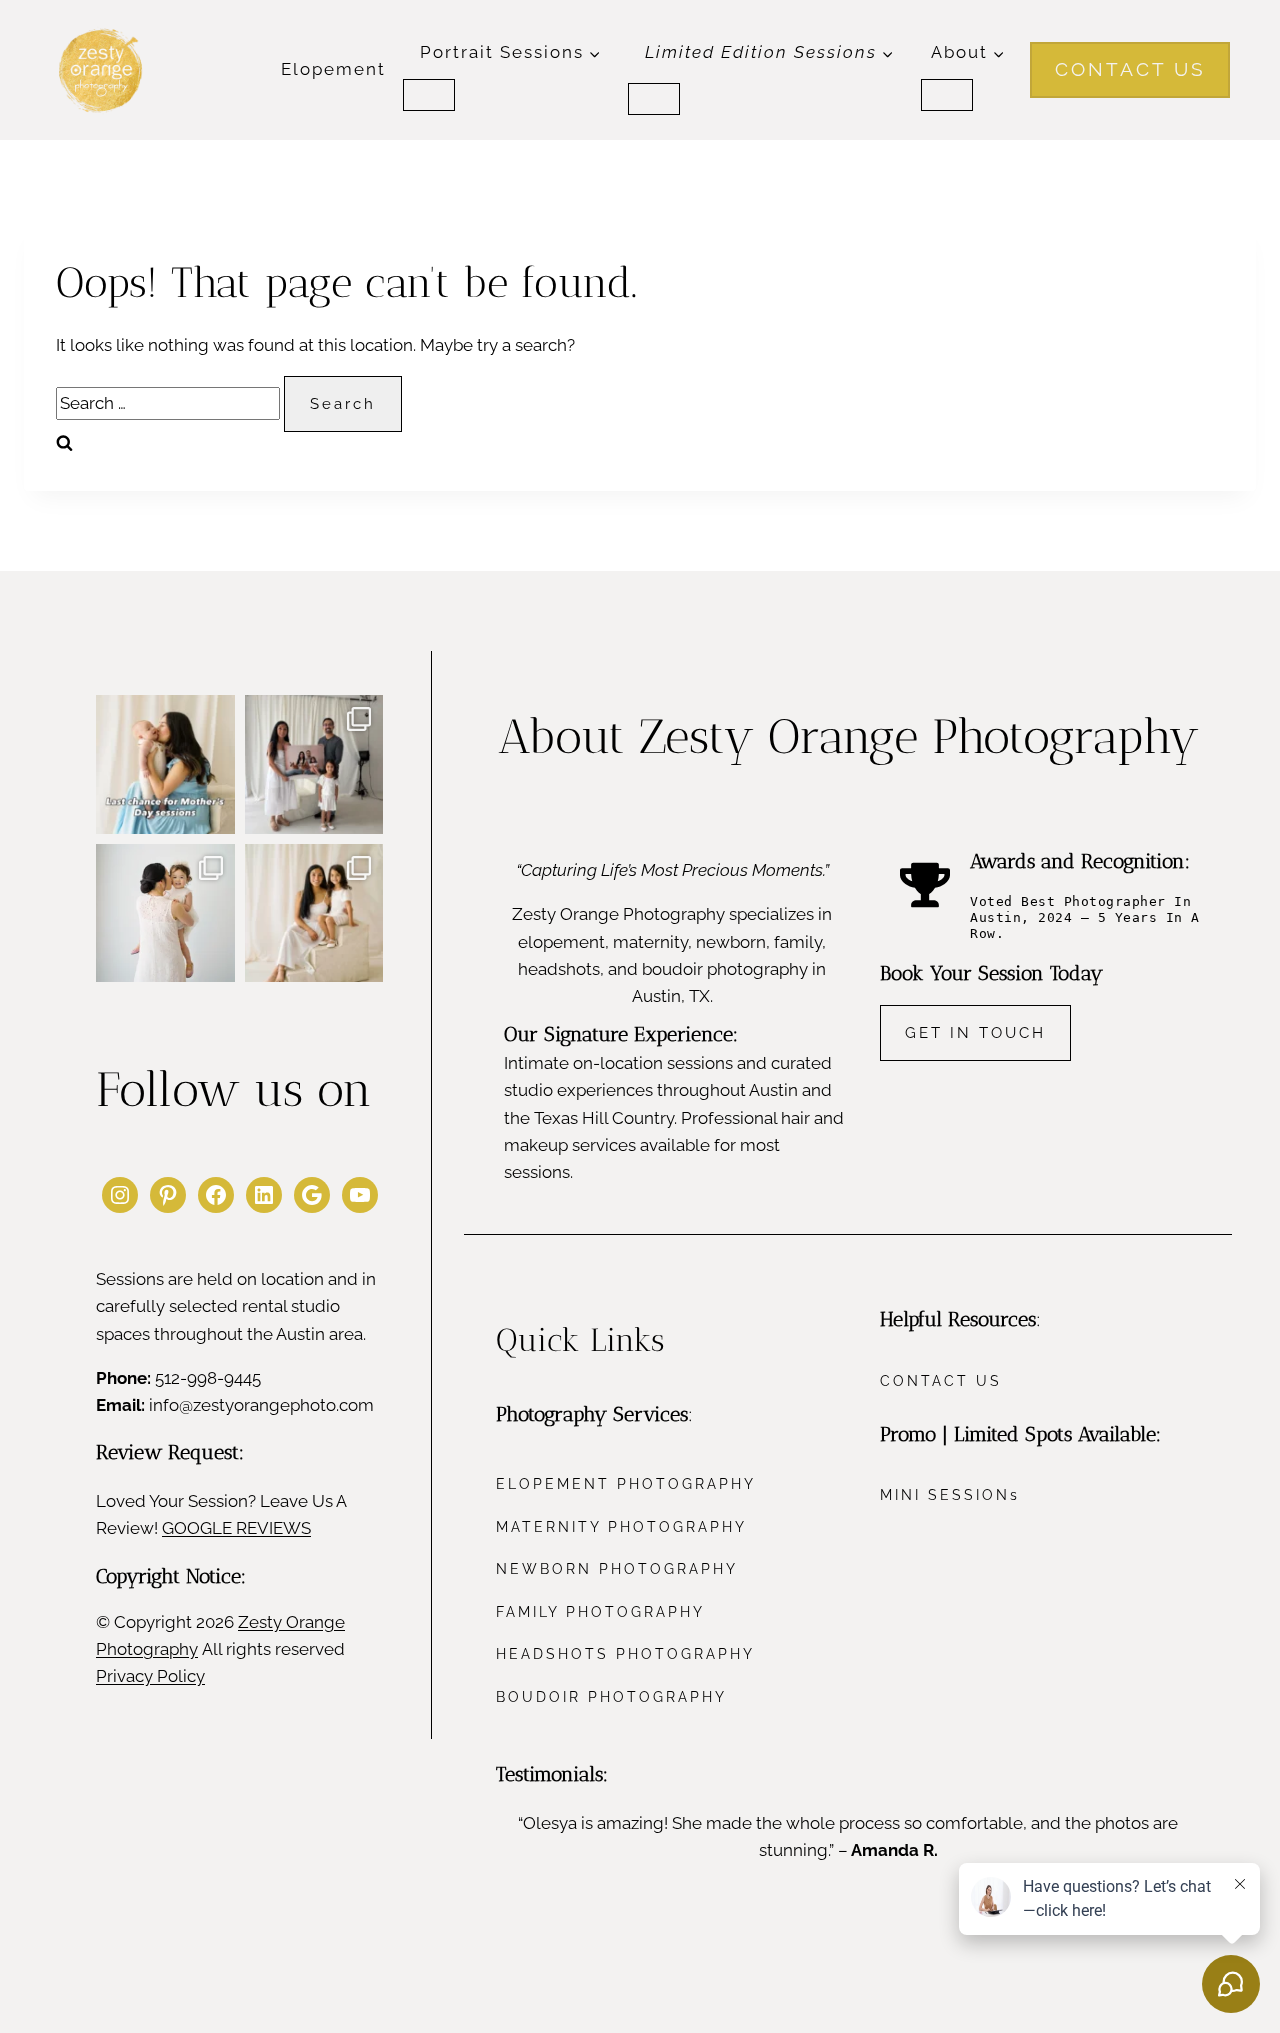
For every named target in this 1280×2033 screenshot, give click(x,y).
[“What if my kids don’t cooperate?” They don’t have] (165, 913)
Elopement (333, 69)
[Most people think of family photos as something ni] (314, 764)
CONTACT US (1130, 69)
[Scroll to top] (1243, 1833)
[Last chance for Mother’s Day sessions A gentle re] (165, 764)
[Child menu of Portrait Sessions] (429, 95)
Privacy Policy (150, 1676)
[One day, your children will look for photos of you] (314, 913)
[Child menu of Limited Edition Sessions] (654, 99)
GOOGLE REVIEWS (236, 1528)
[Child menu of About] (947, 95)
